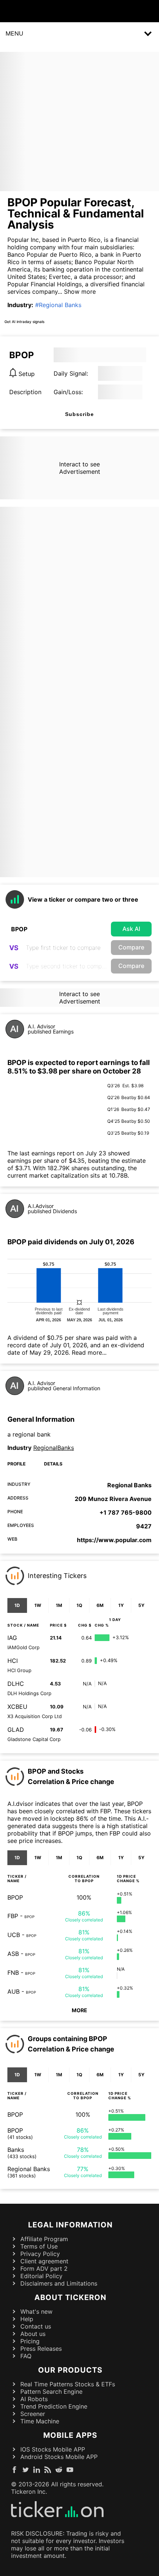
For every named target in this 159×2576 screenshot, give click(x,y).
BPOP (15, 1897)
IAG (12, 1638)
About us (33, 2334)
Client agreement (44, 2261)
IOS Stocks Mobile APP (53, 2449)
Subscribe (79, 414)
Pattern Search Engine (51, 2392)
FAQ (26, 2356)
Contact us (36, 2326)
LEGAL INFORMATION (70, 2225)
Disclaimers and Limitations (59, 2283)
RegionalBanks (54, 1448)
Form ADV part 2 (44, 2269)
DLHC (16, 1684)
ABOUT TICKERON (70, 2297)
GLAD (16, 1730)
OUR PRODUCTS (70, 2370)
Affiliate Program (44, 2239)
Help (27, 2319)
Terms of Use (39, 2246)
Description (25, 392)
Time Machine (40, 2421)
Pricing (30, 2341)
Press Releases (41, 2349)
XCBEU (17, 1707)
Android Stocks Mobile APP (59, 2457)
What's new (36, 2312)
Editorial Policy (41, 2276)
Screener (33, 2414)
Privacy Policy (40, 2254)
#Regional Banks (58, 305)
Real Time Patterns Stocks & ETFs (68, 2384)
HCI (13, 1661)
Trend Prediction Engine (54, 2406)
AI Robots (34, 2399)
